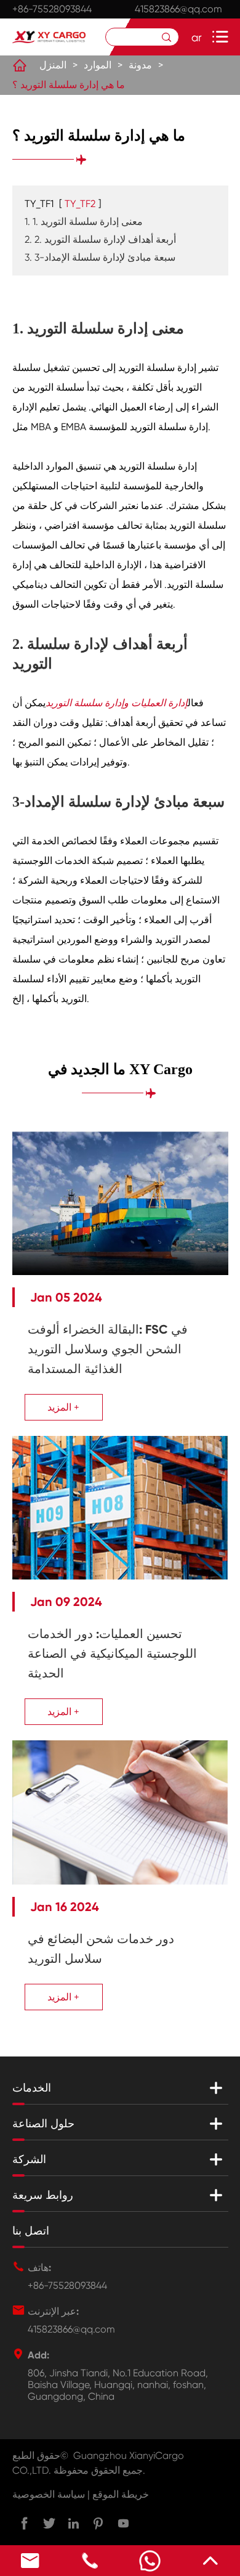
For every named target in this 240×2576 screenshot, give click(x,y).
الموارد (98, 65)
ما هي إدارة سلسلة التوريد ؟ (69, 85)
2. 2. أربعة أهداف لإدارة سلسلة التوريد (100, 239)
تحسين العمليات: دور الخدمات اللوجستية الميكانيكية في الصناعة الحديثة (112, 1653)
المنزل (53, 65)
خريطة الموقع (121, 2494)
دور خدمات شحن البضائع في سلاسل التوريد (101, 1949)
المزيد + (63, 1407)
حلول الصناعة (43, 2124)
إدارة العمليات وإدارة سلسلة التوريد (117, 703)
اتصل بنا (31, 2231)
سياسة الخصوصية (49, 2494)
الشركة (29, 2159)
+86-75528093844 (52, 9)
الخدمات (32, 2088)
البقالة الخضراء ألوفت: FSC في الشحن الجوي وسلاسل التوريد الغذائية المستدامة (108, 1349)
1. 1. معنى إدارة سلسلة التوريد (84, 222)
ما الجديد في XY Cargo (120, 1069)
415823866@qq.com (178, 9)
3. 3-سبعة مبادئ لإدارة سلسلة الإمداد (100, 257)
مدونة (140, 65)
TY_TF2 (80, 204)
